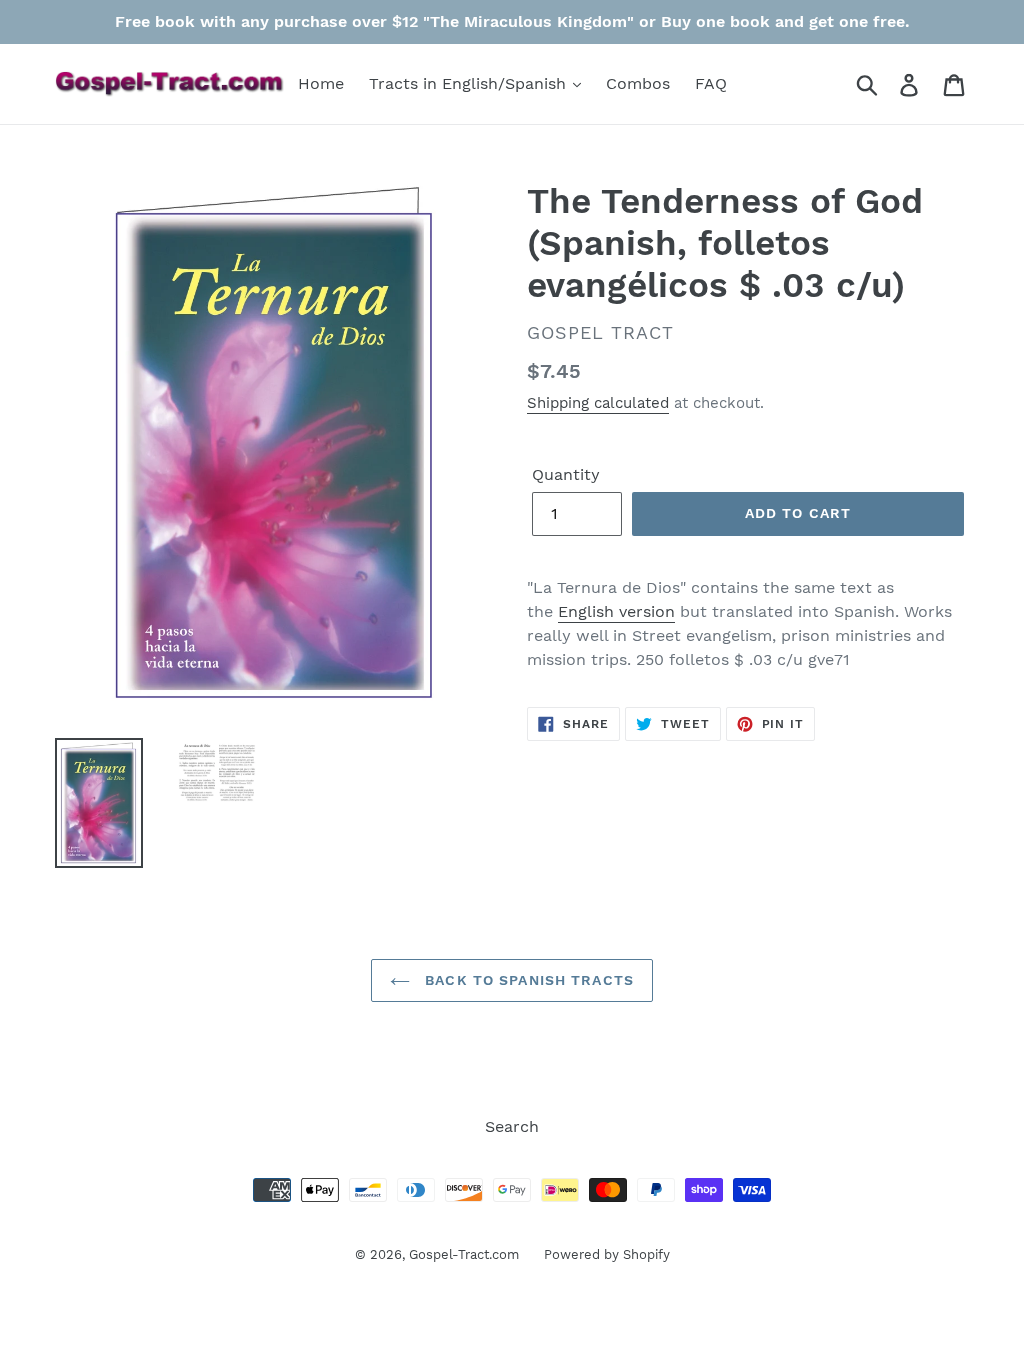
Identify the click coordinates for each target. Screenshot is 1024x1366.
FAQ (711, 83)
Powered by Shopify (607, 1254)
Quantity (566, 474)
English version (616, 611)
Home (321, 83)
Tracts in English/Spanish (470, 83)
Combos (638, 83)
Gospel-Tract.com (464, 1254)
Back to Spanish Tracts (527, 980)
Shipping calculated (598, 403)
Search (512, 1126)
